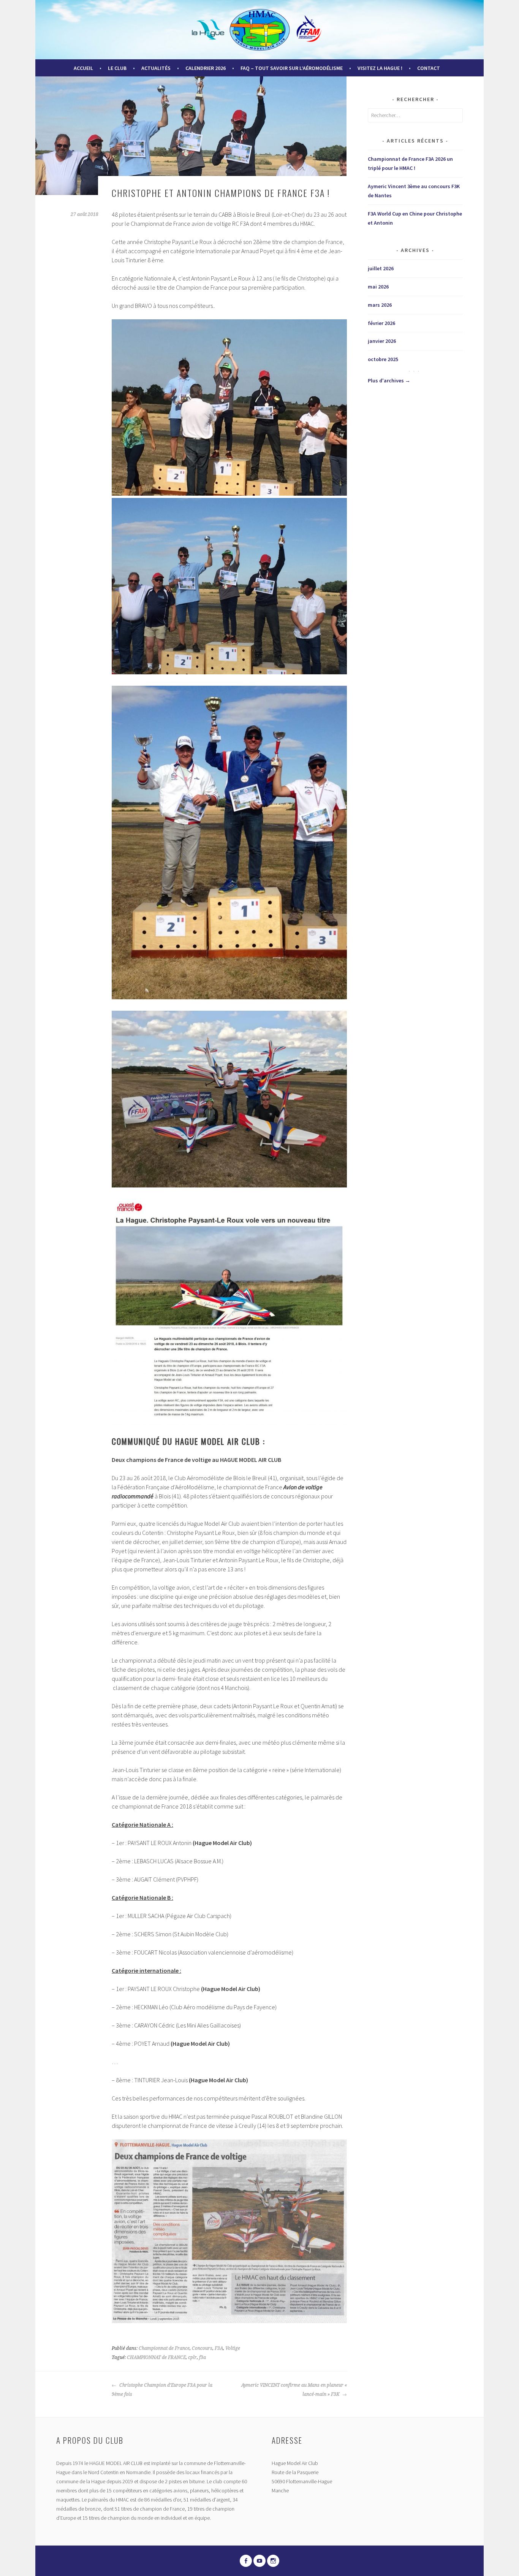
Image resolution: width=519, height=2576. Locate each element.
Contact (429, 68)
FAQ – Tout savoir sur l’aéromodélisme (292, 68)
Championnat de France (164, 2348)
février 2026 (381, 323)
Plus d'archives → (389, 380)
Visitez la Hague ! (380, 68)
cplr (192, 2357)
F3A (219, 2348)
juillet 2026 (381, 268)
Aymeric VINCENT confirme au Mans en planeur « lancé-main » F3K (294, 2390)
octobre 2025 (383, 359)
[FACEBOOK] (246, 2561)
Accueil (83, 68)
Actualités (156, 68)
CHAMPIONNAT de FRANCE (156, 2357)
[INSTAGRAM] (273, 2561)
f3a (203, 2357)
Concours (202, 2348)
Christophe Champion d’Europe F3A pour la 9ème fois (162, 2390)
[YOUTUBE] (259, 2561)
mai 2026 (378, 287)
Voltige (233, 2348)
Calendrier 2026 (206, 68)
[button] (229, 407)
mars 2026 (380, 305)
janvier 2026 (382, 341)
